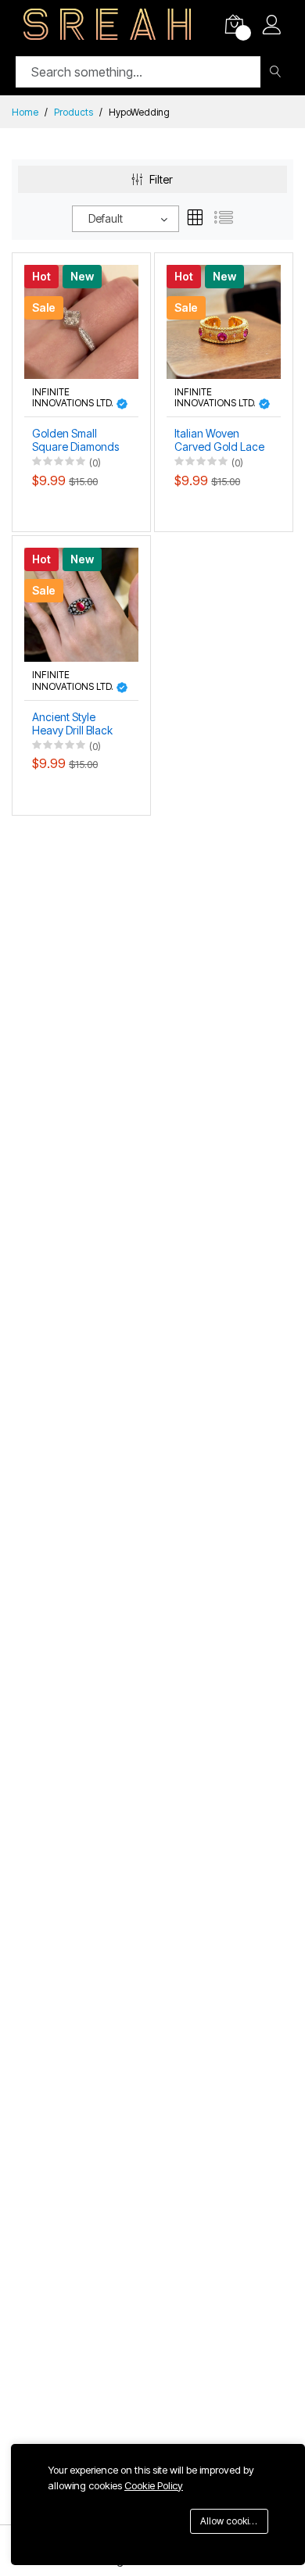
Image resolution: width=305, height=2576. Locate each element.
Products (74, 112)
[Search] (275, 72)
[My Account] (272, 27)
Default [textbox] (106, 218)
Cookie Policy (154, 2485)
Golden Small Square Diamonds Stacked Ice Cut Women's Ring (75, 441)
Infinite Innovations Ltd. (74, 398)
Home (25, 112)
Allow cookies (230, 2521)
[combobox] (126, 219)
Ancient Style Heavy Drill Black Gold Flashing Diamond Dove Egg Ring (72, 724)
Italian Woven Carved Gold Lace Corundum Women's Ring (219, 441)
